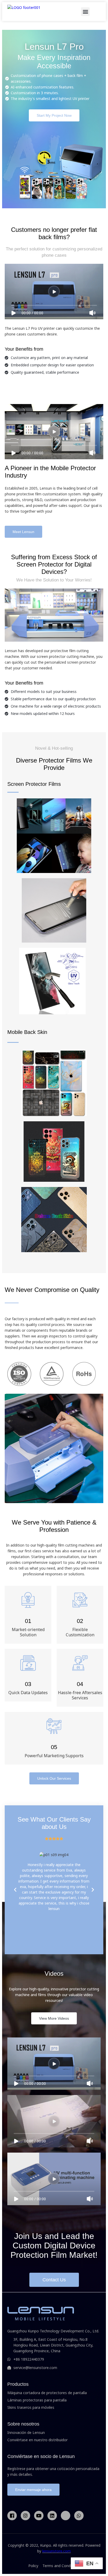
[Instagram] (25, 2516)
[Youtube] (39, 2516)
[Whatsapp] (79, 2516)
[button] (85, 12)
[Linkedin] (52, 2516)
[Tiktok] (66, 2516)
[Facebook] (12, 2516)
